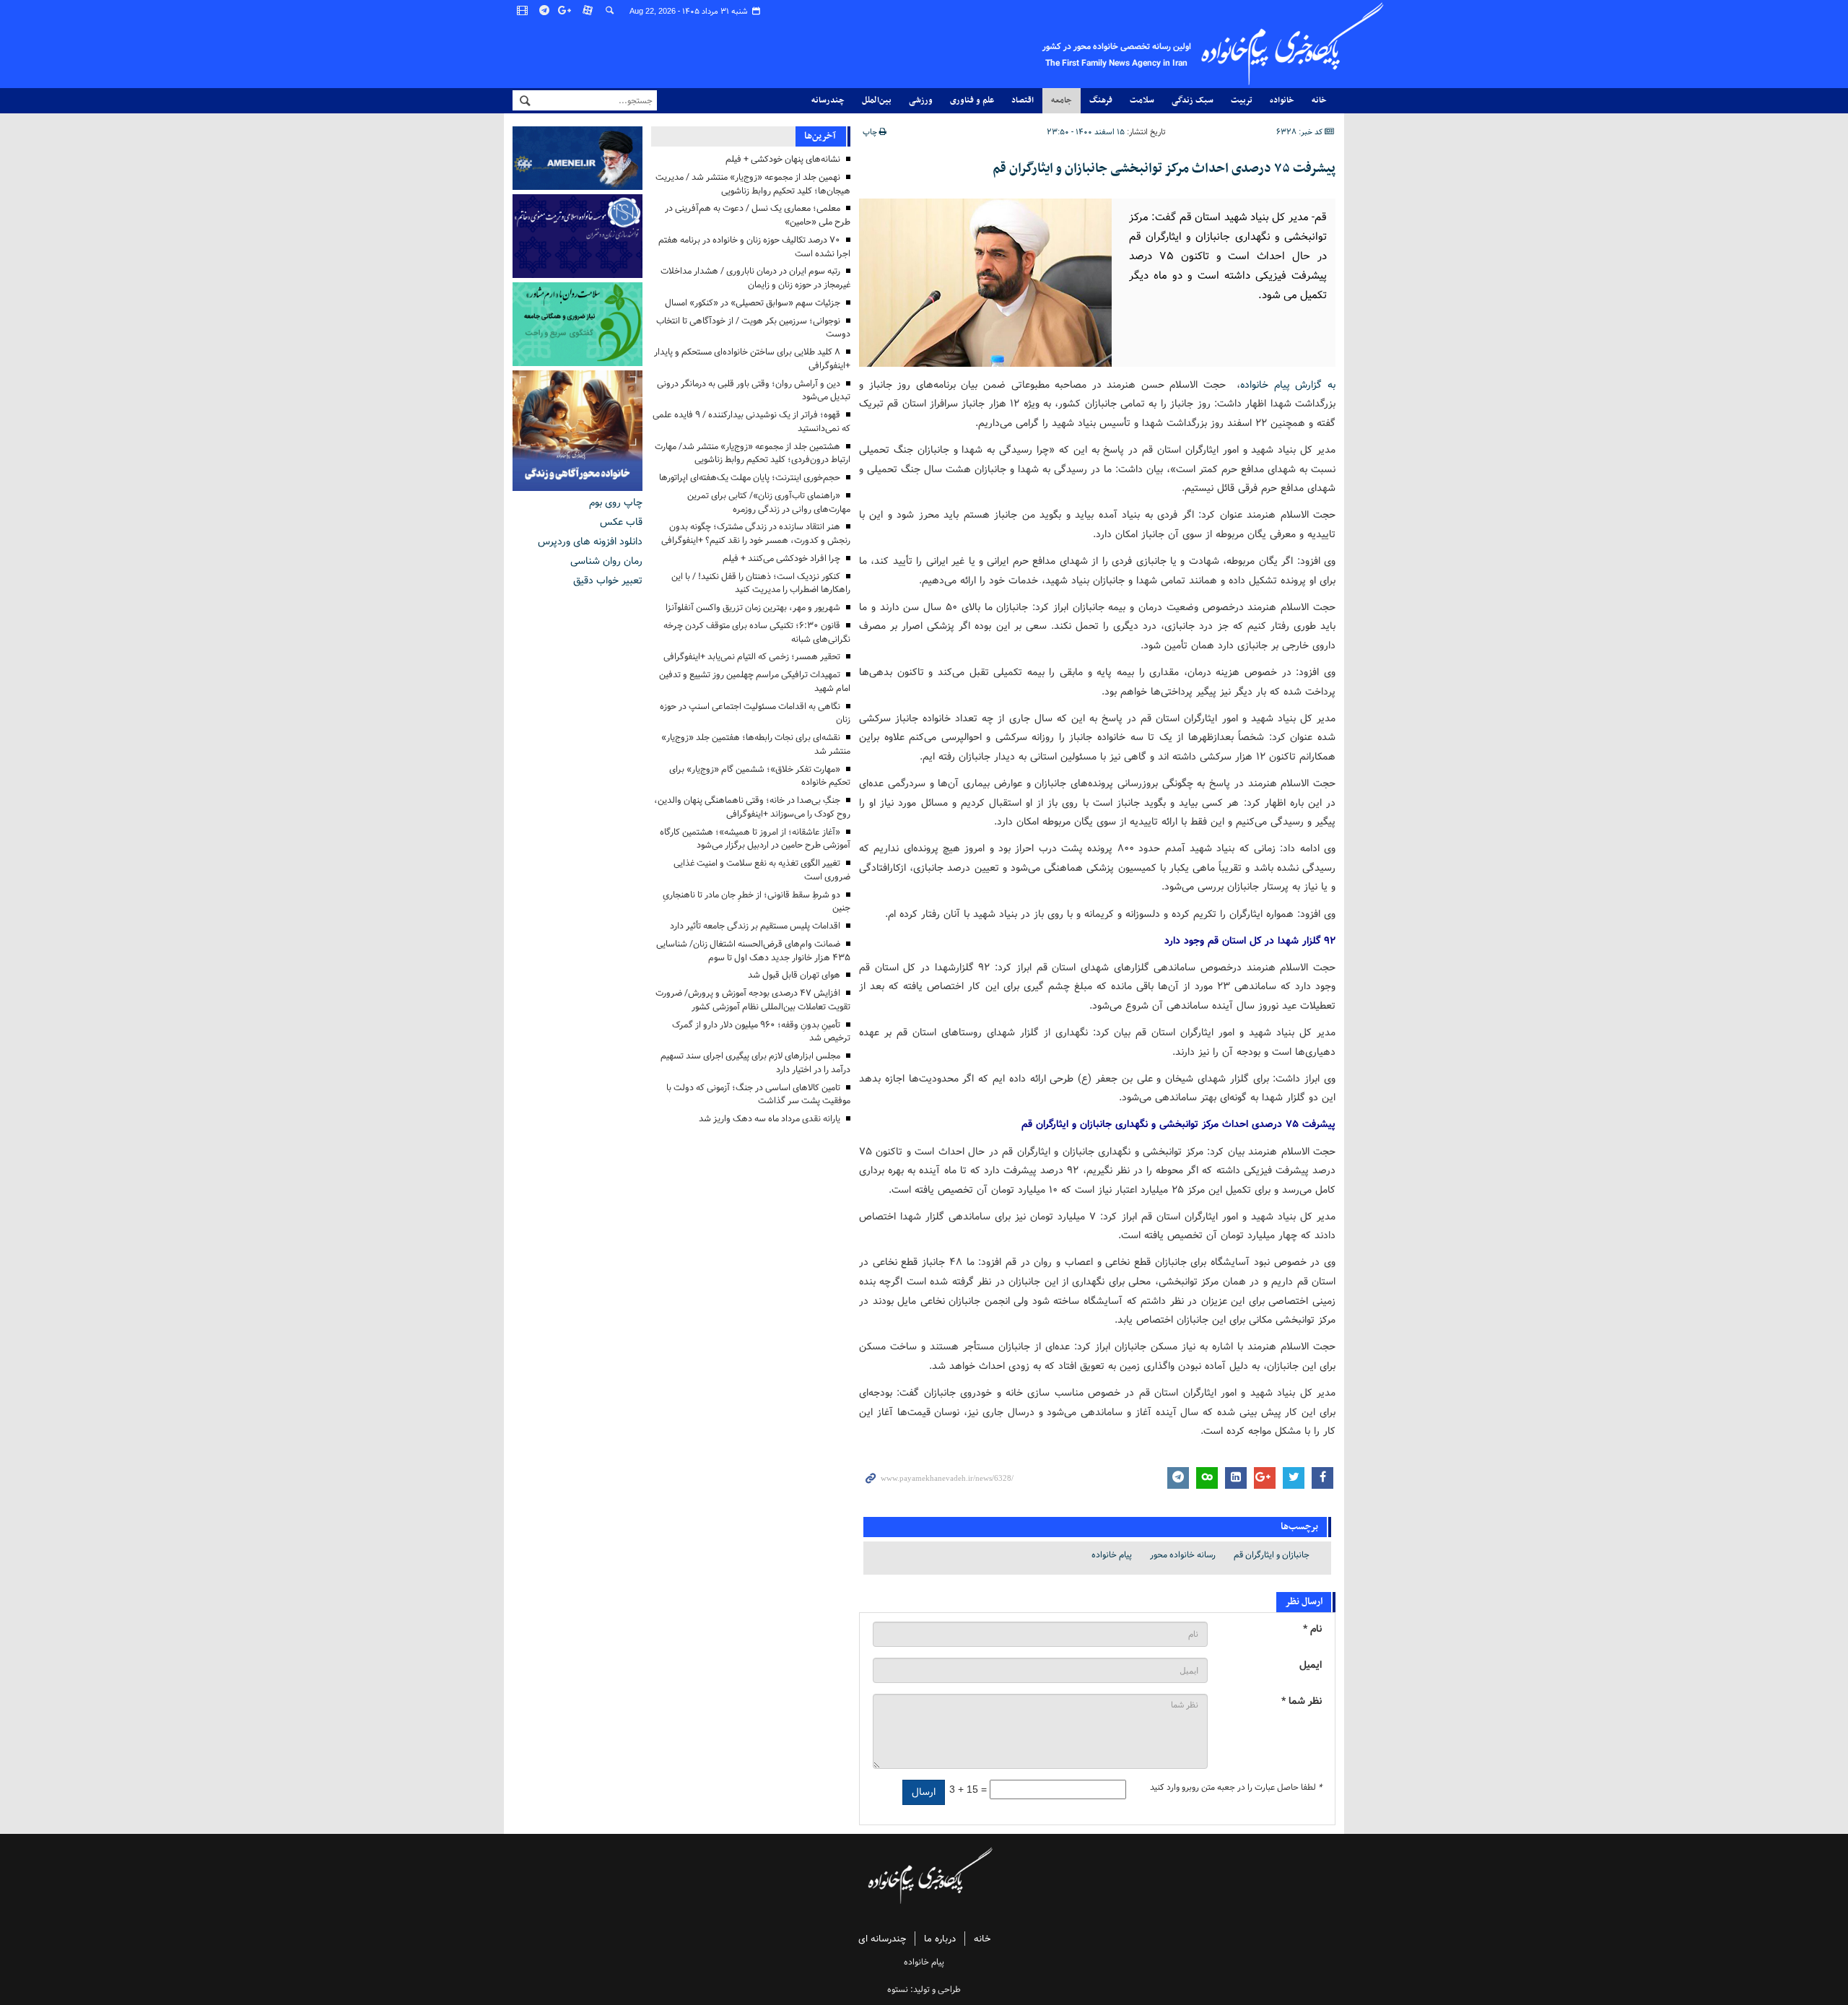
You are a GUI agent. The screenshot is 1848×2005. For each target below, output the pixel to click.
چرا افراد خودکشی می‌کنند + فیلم (781, 558)
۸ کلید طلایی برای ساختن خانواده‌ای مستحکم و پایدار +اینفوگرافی (752, 359)
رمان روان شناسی (606, 561)
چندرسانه (828, 100)
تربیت (1242, 100)
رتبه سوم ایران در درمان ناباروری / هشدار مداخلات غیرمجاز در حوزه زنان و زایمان (755, 278)
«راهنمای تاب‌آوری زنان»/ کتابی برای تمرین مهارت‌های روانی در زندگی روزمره (769, 503)
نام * (1312, 1629)
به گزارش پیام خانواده (1288, 385)
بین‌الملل (877, 100)
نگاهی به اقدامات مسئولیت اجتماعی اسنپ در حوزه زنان (755, 713)
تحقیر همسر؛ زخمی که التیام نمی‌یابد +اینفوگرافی (752, 657)
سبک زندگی (1193, 100)
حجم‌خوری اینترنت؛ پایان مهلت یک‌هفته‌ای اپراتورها (750, 478)
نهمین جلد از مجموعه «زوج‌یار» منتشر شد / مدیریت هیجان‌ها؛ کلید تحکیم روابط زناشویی (753, 184)
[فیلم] (523, 11)
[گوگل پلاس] (567, 11)
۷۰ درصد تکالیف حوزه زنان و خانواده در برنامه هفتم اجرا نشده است (754, 247)
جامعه (1062, 100)
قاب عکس (621, 522)
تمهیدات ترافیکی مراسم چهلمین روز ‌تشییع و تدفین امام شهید (755, 682)
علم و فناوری (972, 100)
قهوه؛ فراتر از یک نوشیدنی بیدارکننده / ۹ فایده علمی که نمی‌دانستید (751, 422)
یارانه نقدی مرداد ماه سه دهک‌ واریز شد (770, 1119)
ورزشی (921, 100)
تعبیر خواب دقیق (608, 580)
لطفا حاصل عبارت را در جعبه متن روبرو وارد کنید (1236, 1788)
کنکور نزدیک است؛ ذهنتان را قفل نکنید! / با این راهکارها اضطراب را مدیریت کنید (761, 583)
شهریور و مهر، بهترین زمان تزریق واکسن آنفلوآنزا (753, 608)
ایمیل (1311, 1665)
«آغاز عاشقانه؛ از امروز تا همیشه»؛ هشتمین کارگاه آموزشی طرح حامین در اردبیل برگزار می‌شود (755, 839)
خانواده (1282, 100)
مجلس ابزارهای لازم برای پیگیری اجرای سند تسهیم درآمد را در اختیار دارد (755, 1063)
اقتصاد (1023, 100)
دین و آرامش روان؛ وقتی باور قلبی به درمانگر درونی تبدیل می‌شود (754, 391)
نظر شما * (1302, 1701)
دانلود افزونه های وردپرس (590, 542)
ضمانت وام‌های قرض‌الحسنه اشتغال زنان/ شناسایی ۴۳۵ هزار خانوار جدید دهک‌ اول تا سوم (753, 951)
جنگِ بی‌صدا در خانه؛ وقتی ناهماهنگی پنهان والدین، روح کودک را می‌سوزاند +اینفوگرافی (752, 807)
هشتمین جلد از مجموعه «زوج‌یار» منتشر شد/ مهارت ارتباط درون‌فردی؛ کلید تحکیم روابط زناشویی (753, 453)
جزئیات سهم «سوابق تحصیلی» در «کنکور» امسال (753, 303)
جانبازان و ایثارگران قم (1272, 1555)
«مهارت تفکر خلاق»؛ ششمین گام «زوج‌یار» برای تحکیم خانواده (760, 776)
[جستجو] (610, 11)
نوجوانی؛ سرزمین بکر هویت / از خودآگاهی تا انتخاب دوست (753, 328)
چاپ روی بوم (616, 503)
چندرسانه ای (882, 1939)
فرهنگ (1101, 100)
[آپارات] (588, 11)
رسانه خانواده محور (1183, 1555)
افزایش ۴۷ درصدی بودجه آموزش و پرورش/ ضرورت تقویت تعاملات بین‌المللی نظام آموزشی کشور (753, 1000)
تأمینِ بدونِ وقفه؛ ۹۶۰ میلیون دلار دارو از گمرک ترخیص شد (761, 1032)
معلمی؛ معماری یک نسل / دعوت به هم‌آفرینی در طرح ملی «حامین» (758, 215)
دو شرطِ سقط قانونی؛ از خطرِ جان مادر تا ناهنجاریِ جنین (757, 902)
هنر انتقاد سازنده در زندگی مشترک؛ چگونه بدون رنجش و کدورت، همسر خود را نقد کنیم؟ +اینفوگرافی (756, 534)
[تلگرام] (545, 11)
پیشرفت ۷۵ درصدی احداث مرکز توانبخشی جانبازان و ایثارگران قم (1164, 169)
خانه (1319, 100)
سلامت (1142, 100)
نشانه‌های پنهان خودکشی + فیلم (783, 159)
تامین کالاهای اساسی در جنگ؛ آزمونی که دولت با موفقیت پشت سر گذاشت (758, 1095)
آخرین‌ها (820, 136)
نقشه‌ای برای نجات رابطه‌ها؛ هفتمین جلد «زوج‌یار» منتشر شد (756, 744)
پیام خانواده (1112, 1555)
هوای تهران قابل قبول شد (794, 975)
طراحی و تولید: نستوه (924, 1989)
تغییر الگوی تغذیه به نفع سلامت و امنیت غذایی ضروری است (762, 870)
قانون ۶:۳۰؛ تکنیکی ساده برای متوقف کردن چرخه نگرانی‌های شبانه (757, 632)
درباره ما (940, 1939)
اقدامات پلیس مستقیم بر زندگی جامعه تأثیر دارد (755, 926)
